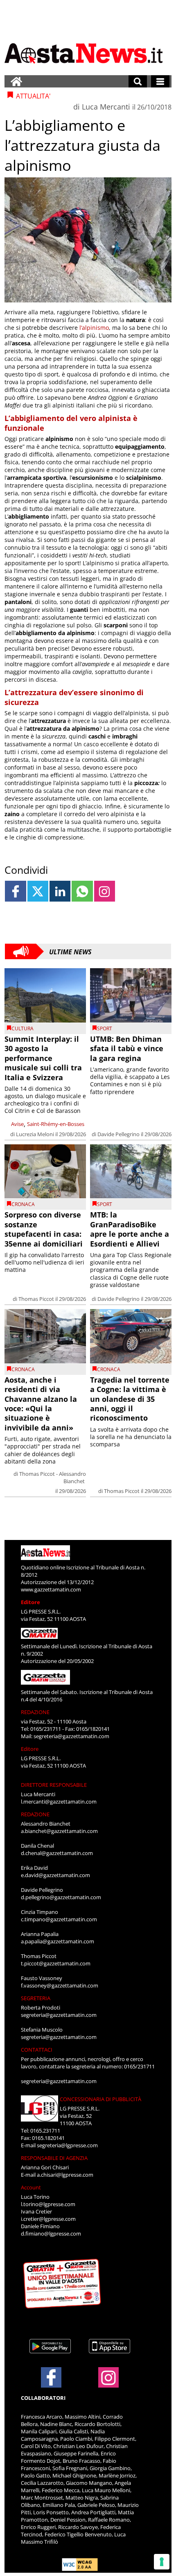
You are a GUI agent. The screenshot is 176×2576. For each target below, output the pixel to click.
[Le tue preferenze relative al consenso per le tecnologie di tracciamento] (162, 2562)
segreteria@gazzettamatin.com (71, 1736)
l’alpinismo (94, 328)
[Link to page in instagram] (105, 891)
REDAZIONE (35, 1712)
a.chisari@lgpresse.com (65, 2175)
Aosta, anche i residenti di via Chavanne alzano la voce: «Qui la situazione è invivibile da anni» (41, 1404)
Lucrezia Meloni (35, 1134)
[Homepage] (16, 81)
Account (31, 2187)
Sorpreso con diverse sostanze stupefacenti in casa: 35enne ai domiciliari (44, 1229)
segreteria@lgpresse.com (67, 2145)
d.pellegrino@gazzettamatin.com (61, 1897)
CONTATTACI (37, 2050)
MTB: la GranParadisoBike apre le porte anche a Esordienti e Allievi (130, 1229)
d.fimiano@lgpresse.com (51, 2234)
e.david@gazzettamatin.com (55, 1875)
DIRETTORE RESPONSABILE (54, 1785)
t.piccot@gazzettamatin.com (56, 1963)
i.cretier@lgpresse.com (48, 2219)
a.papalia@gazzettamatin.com (58, 1941)
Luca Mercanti (106, 107)
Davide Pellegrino (118, 1134)
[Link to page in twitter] (38, 891)
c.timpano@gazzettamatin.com (59, 1919)
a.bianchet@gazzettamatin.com (59, 1831)
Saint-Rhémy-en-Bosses (56, 1124)
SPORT (105, 1028)
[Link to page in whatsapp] (82, 891)
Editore (30, 1602)
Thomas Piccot (36, 1299)
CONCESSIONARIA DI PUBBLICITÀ (100, 2099)
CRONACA (23, 1204)
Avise (17, 1124)
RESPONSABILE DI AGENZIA (54, 2158)
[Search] (138, 81)
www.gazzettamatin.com (51, 1589)
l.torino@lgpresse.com (48, 2204)
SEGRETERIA (36, 1998)
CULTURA (23, 1028)
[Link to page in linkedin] (60, 891)
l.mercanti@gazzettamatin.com (59, 1802)
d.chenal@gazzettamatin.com (57, 1853)
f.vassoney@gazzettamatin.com (60, 1985)
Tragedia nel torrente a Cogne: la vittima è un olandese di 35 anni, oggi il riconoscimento (130, 1399)
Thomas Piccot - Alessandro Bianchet (53, 1477)
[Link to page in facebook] (15, 891)
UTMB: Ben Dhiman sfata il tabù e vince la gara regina (127, 1049)
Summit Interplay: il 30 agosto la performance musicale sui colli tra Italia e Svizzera (43, 1058)
